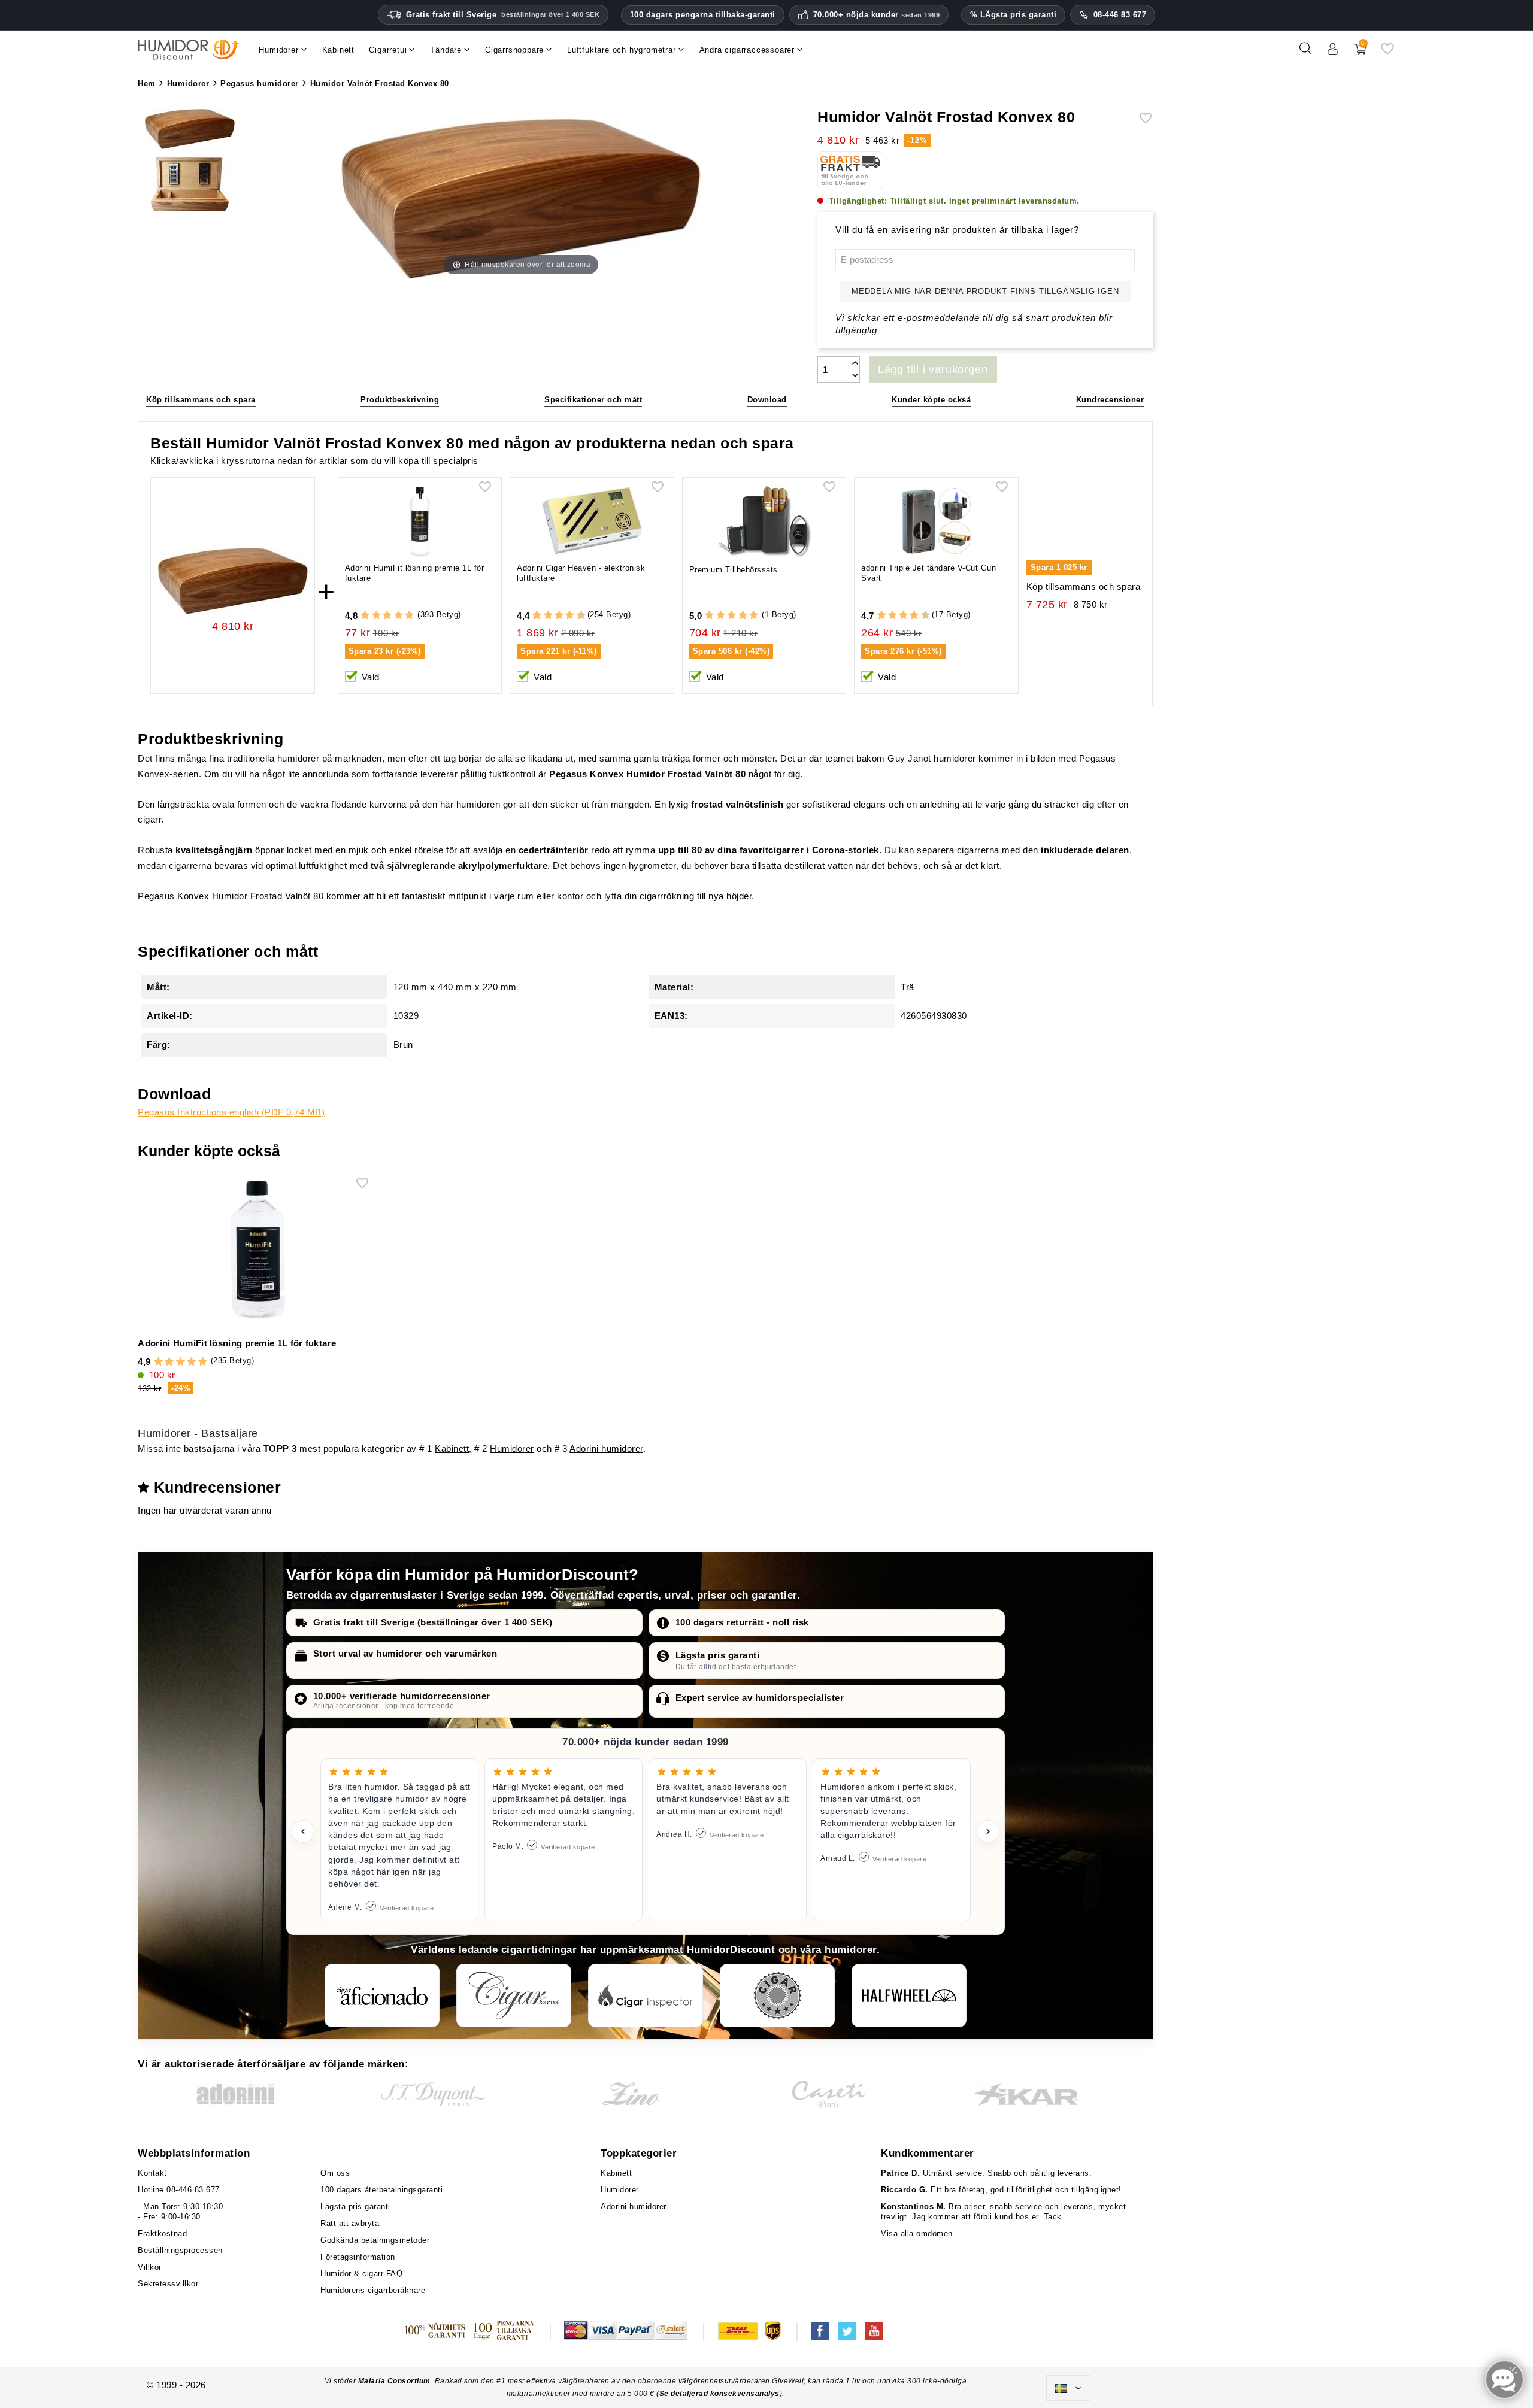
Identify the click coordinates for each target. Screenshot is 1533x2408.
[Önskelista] (1387, 53)
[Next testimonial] (988, 1831)
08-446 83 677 (1120, 15)
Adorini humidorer (606, 1449)
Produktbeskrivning (400, 400)
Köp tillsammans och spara (201, 400)
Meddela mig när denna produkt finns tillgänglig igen (985, 291)
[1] (365, 616)
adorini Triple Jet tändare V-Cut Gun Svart (928, 573)
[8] (570, 616)
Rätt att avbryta (350, 2223)
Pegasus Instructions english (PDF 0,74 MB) (231, 1112)
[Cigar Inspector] (646, 1995)
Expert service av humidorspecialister (760, 1698)
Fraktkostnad (162, 2233)
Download (767, 400)
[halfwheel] (909, 1995)
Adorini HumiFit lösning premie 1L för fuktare (415, 573)
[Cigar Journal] (514, 1995)
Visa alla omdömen (917, 2233)
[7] (564, 616)
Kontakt (152, 2173)
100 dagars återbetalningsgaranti (381, 2190)
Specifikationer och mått (593, 400)
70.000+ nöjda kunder (877, 15)
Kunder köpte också (931, 400)
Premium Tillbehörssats (734, 570)
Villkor (150, 2267)
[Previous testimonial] (303, 1831)
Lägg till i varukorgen (933, 369)
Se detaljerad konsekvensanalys (719, 2394)
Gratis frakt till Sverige (503, 15)
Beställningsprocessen (180, 2250)
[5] (409, 616)
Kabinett (452, 1449)
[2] (376, 616)
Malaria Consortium (394, 2381)
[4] (399, 616)
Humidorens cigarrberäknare (373, 2290)
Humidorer (512, 1449)
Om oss (335, 2173)
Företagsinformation (358, 2257)
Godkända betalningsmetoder (375, 2240)
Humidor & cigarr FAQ (361, 2274)
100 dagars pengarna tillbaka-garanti (703, 15)
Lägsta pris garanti (718, 1655)
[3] (387, 616)
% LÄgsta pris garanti (1014, 15)
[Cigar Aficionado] (382, 1995)
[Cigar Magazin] (777, 1995)
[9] (575, 616)
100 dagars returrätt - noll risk (742, 1622)
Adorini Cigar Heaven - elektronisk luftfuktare (581, 573)
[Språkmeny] (1068, 2388)
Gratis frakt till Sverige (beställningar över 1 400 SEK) (433, 1622)
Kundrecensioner (1110, 400)
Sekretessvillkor (168, 2284)
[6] (559, 616)
